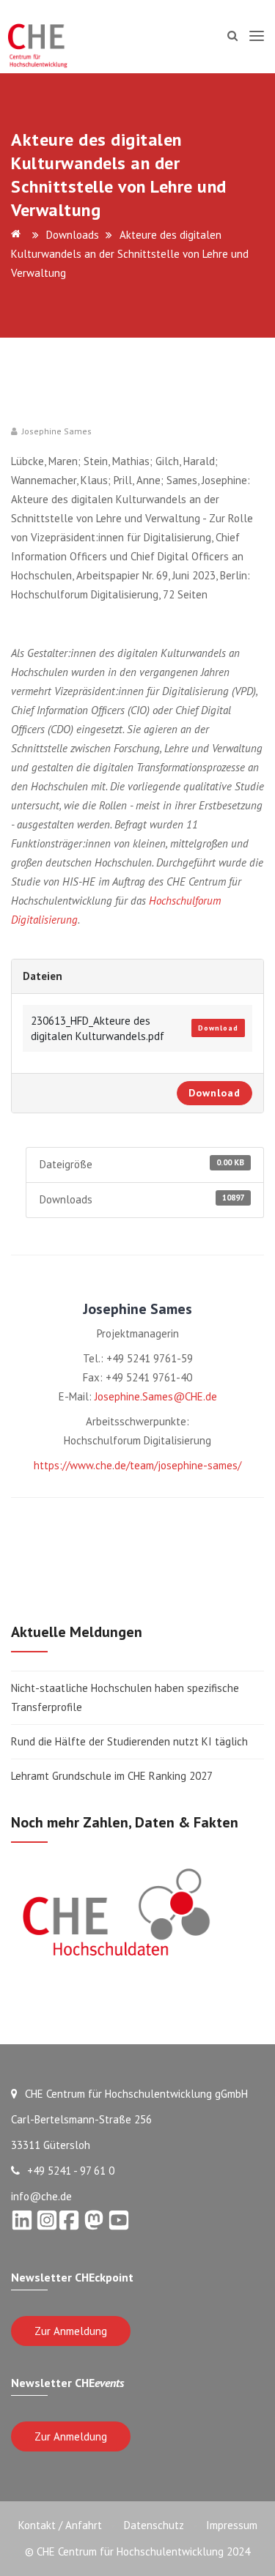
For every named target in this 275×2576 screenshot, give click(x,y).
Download (218, 1028)
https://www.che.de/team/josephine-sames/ (137, 1465)
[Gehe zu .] (18, 235)
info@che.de (41, 2196)
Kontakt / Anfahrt (60, 2525)
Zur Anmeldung (71, 2331)
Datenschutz (154, 2525)
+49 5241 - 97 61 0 (71, 2171)
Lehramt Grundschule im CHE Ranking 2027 (112, 1776)
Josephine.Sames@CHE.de (156, 1396)
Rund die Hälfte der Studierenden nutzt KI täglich (129, 1741)
